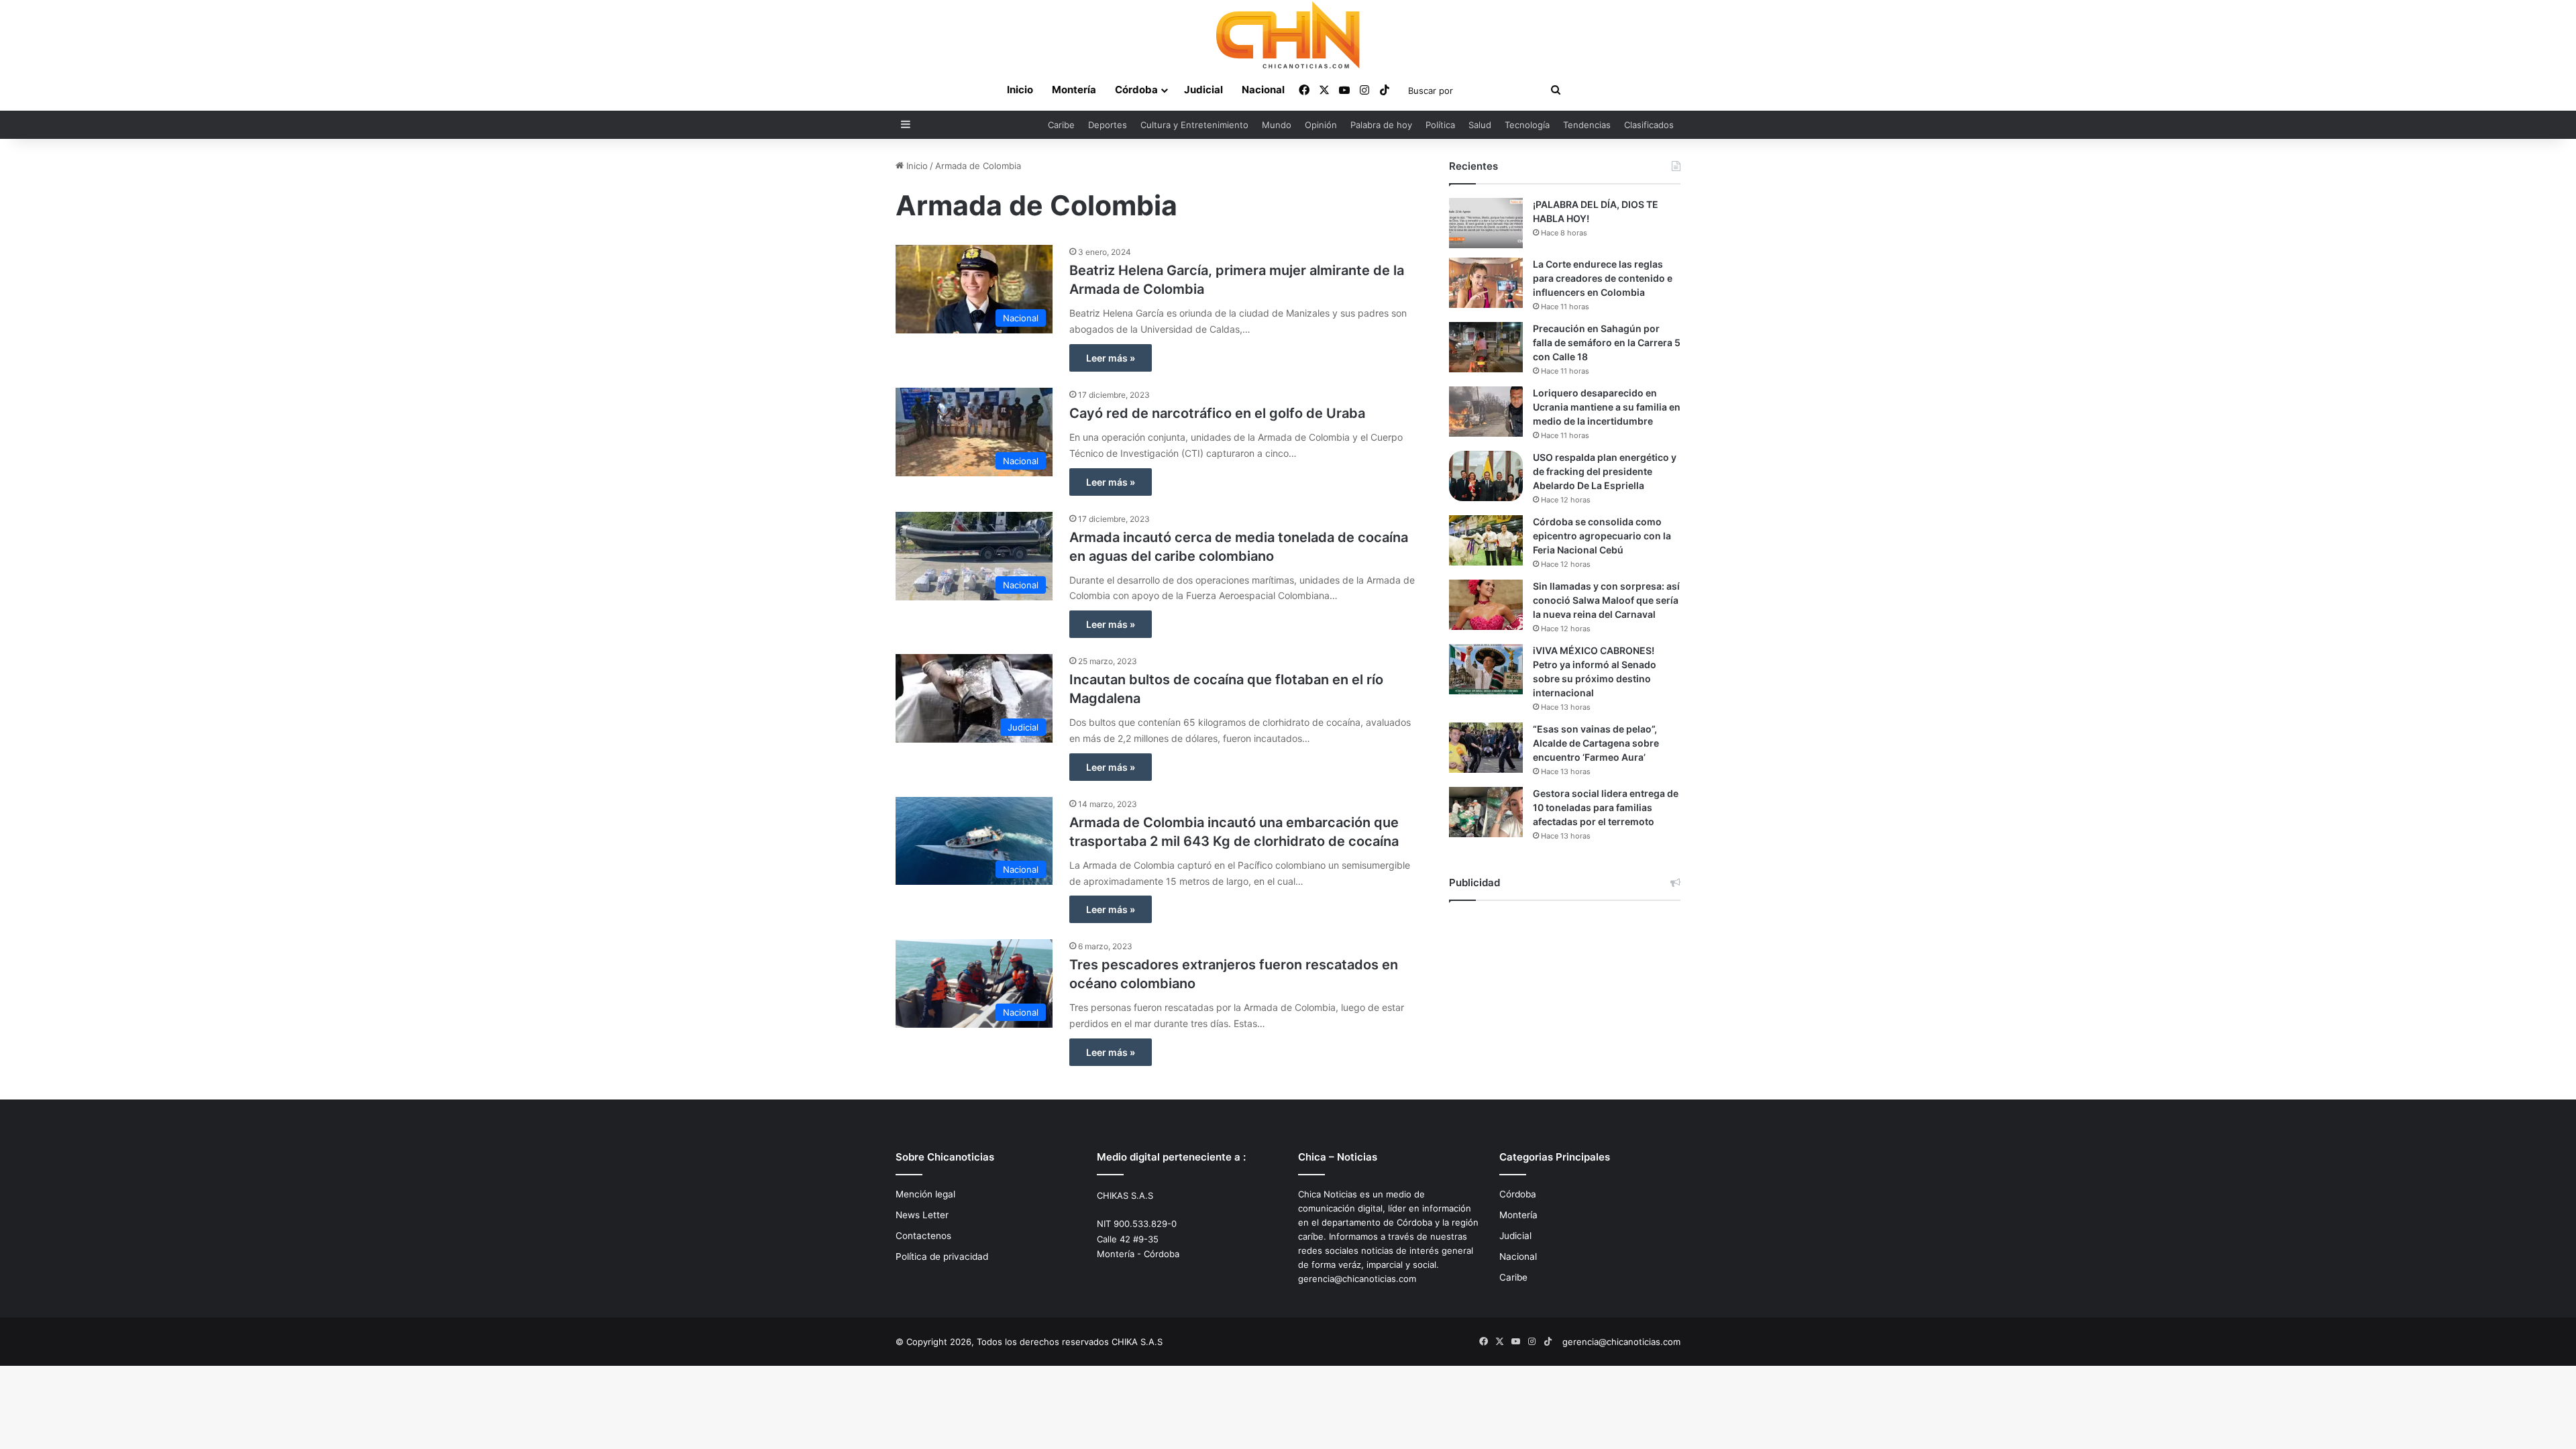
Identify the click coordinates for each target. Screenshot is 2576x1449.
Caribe (1061, 125)
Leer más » (1111, 358)
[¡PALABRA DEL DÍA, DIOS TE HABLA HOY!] (1486, 223)
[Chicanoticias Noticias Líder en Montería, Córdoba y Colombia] (1288, 35)
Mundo (1277, 125)
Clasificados (1649, 125)
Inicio (1020, 90)
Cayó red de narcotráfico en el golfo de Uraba (1217, 413)
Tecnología (1527, 125)
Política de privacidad (942, 1256)
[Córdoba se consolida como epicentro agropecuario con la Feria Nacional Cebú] (1486, 540)
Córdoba (1136, 90)
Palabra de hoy (1381, 125)
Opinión (1321, 125)
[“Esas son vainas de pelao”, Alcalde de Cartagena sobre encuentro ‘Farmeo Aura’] (1486, 748)
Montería (1074, 90)
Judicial (1203, 90)
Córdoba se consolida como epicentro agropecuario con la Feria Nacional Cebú (1602, 536)
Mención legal (925, 1194)
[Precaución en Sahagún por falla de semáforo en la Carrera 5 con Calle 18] (1486, 347)
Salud (1480, 125)
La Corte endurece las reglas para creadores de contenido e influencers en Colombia (1603, 278)
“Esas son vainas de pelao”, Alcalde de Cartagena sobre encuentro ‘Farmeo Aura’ (1596, 743)
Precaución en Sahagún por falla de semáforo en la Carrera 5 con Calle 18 (1607, 342)
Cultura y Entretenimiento (1194, 125)
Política (1440, 125)
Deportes (1108, 125)
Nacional (1263, 90)
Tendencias (1587, 125)
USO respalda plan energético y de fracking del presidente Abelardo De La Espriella (1605, 471)
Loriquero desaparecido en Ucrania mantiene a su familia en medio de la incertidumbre (1607, 407)
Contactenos (923, 1236)
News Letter (922, 1215)
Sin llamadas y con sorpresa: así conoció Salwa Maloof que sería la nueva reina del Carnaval (1606, 600)
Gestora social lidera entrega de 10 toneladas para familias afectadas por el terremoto (1606, 807)
